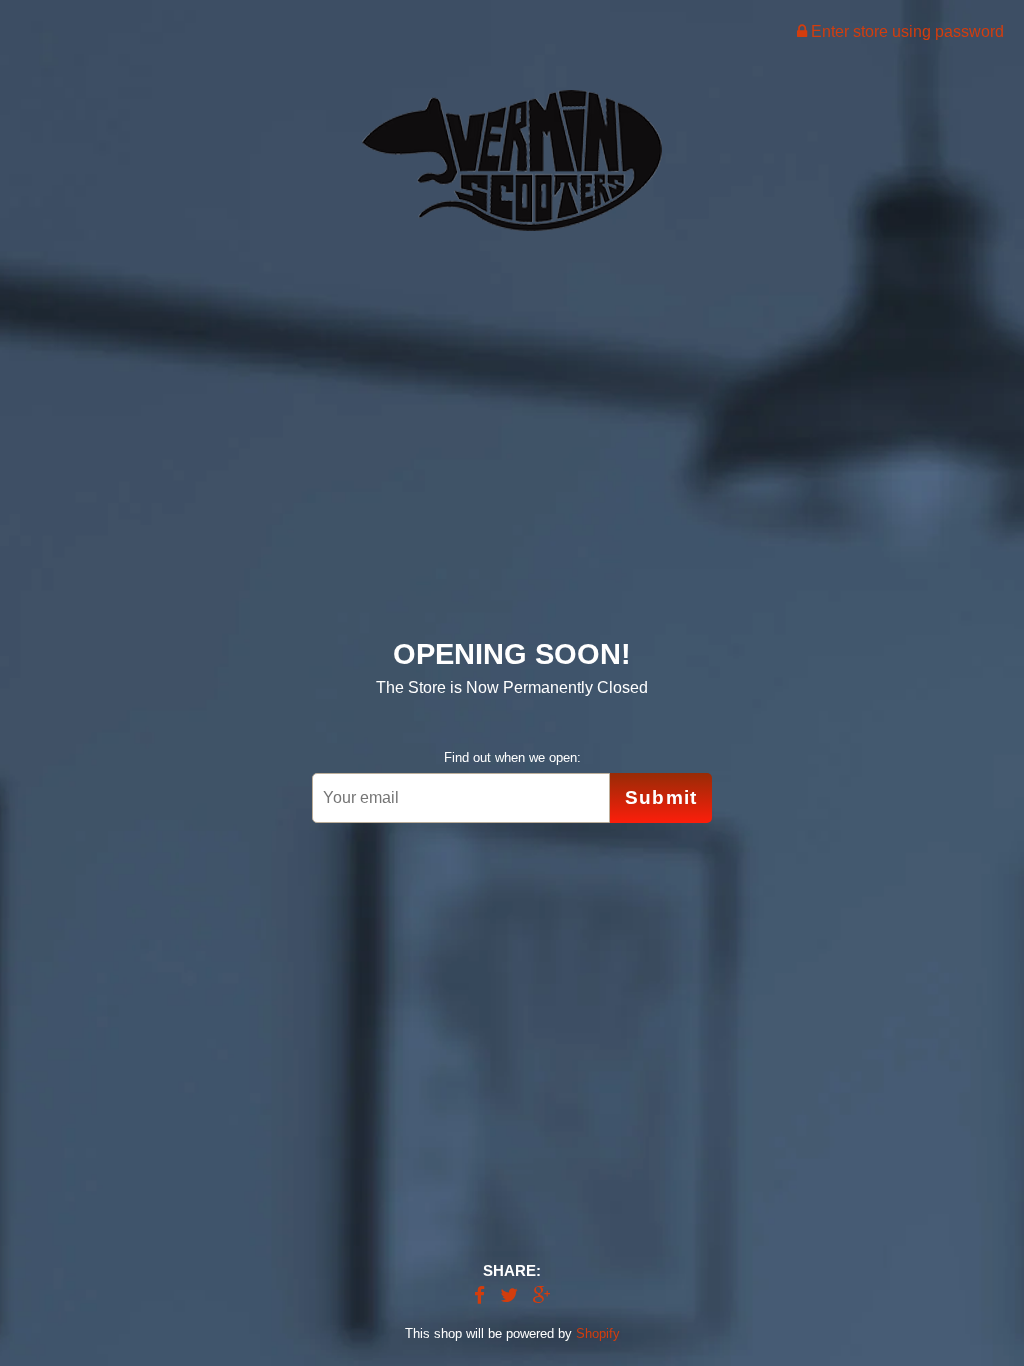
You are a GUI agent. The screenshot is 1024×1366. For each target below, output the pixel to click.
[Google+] (542, 1296)
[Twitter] (509, 1296)
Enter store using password (905, 31)
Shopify (598, 1333)
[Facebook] (479, 1296)
